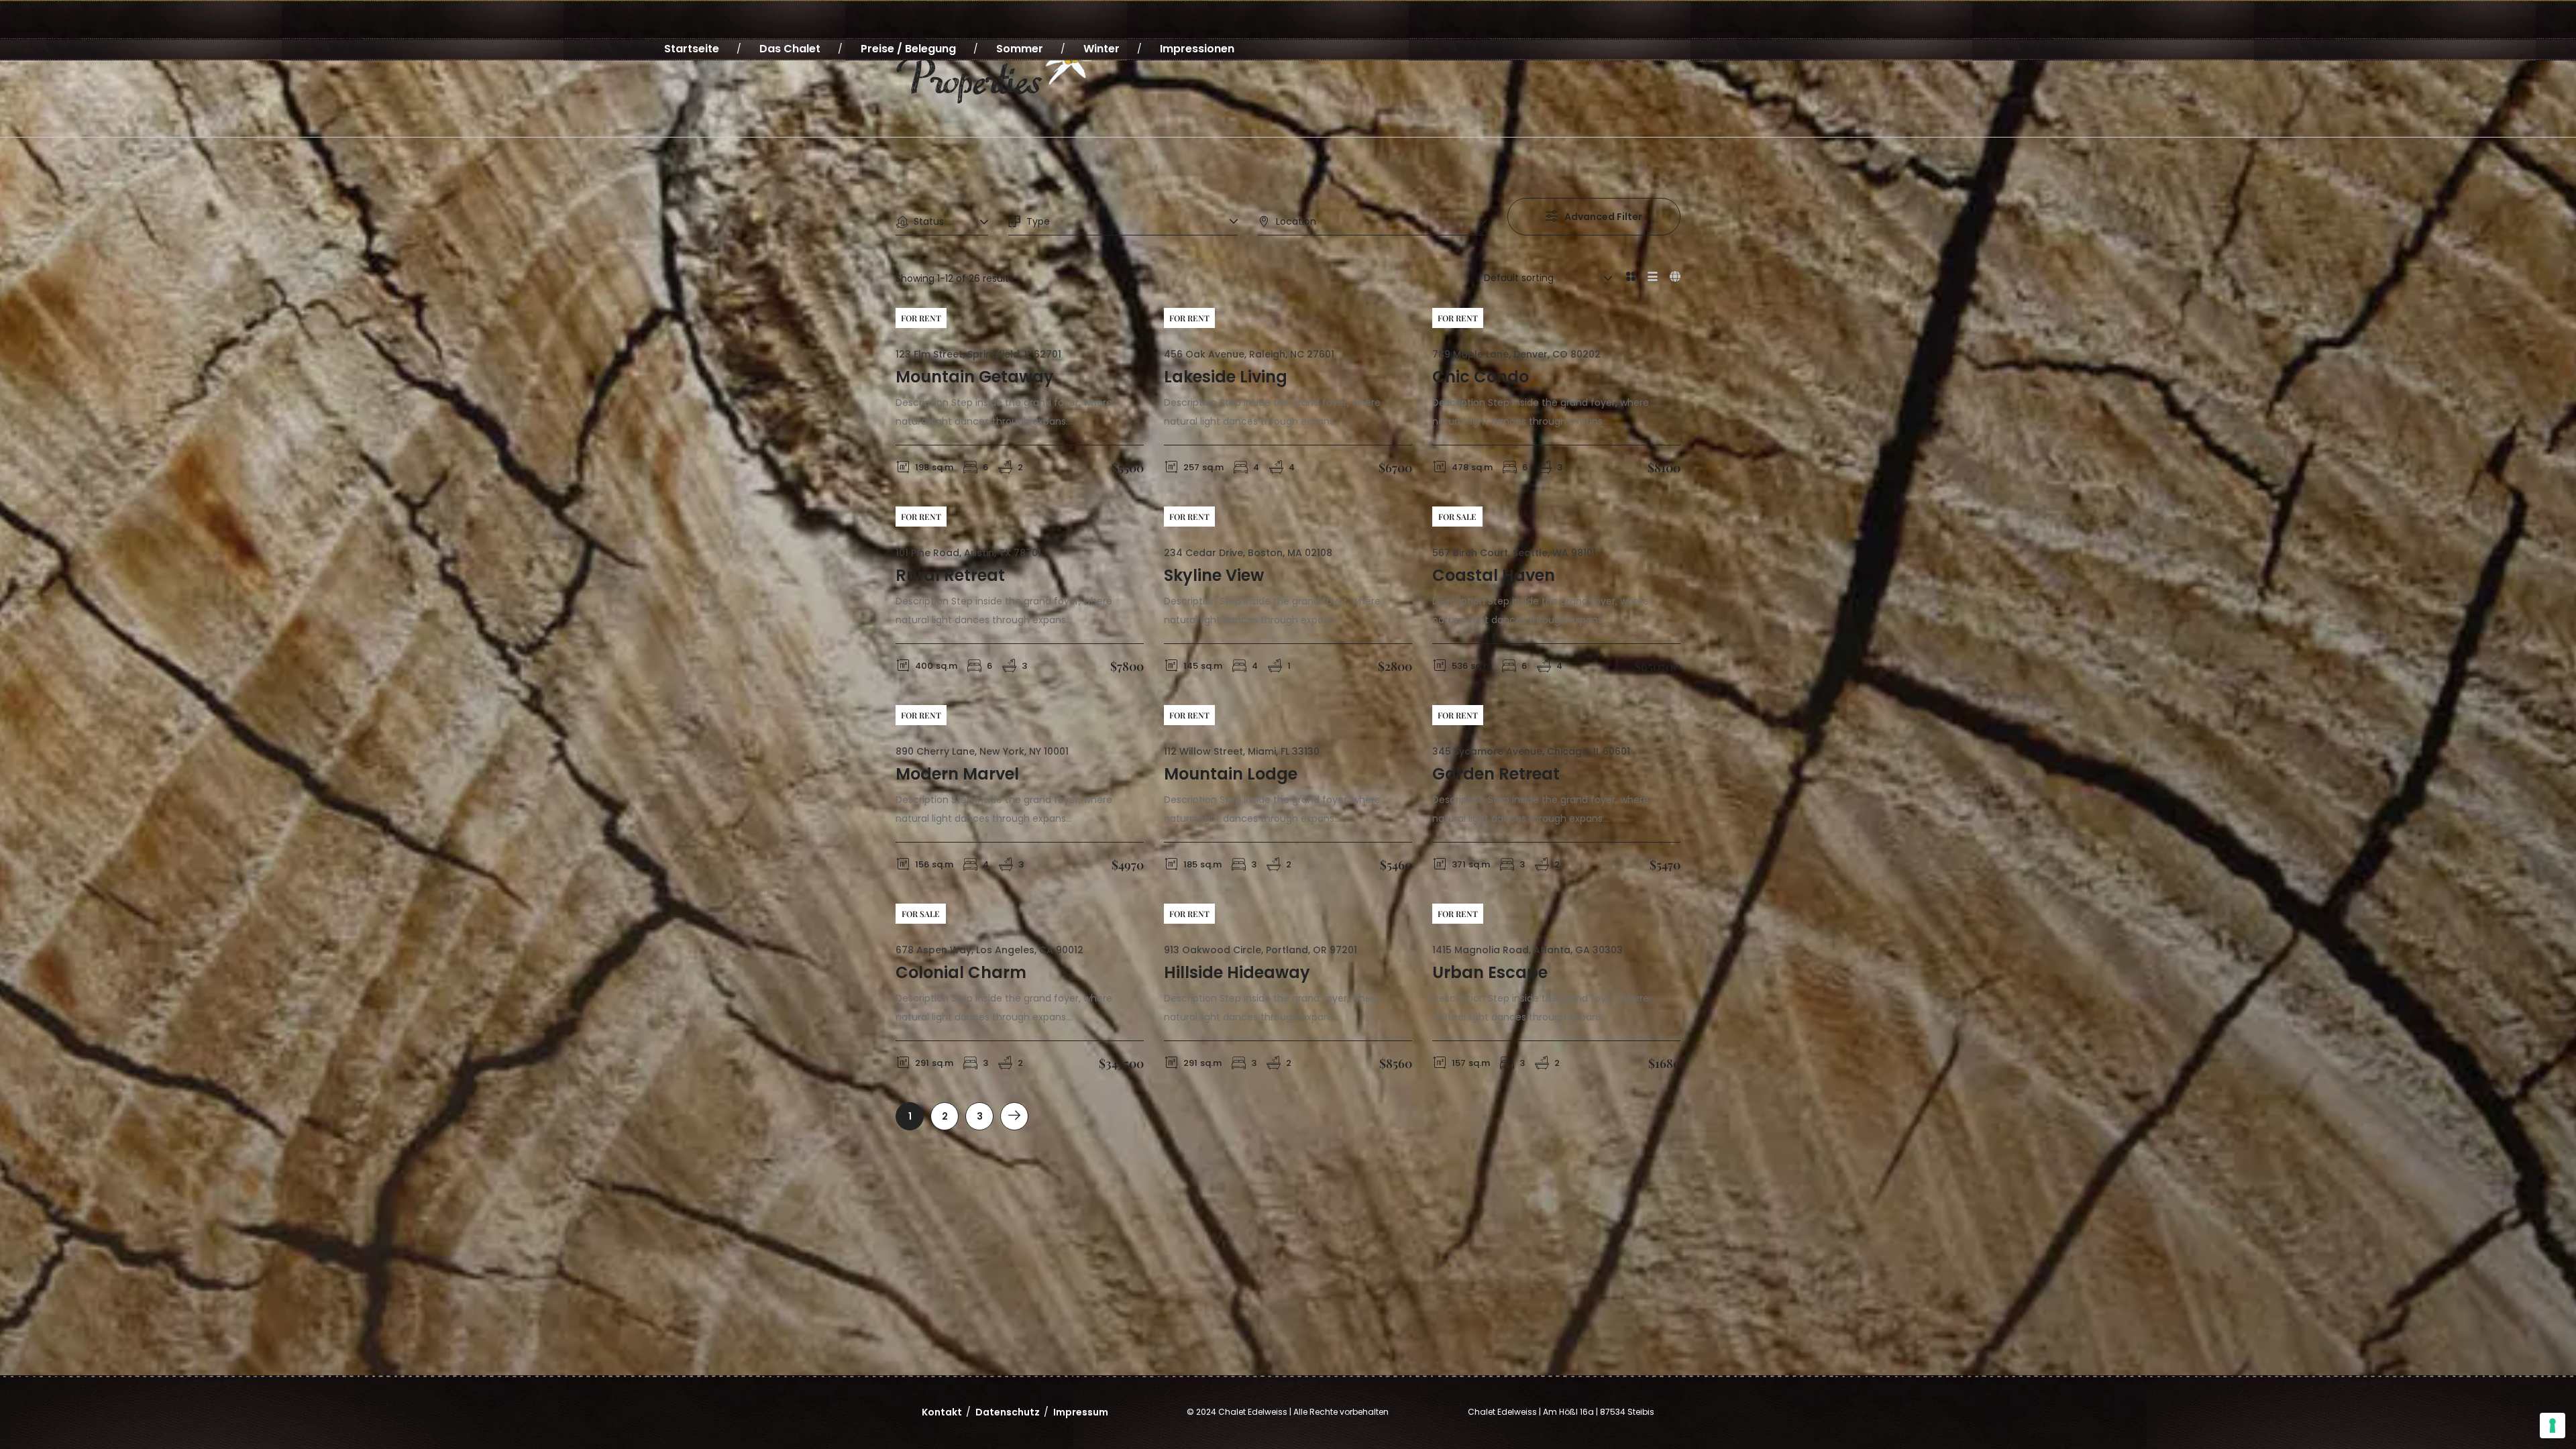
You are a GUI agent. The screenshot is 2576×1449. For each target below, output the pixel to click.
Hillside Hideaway (1237, 972)
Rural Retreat (950, 575)
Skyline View (1214, 575)
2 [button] (945, 1116)
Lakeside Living (1226, 377)
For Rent (921, 318)
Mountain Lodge (1231, 774)
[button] (1014, 1116)
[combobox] (942, 222)
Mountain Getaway (975, 377)
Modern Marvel (957, 774)
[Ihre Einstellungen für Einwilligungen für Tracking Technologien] (2553, 1426)
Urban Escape (1490, 972)
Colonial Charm (961, 972)
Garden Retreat (1496, 774)
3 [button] (980, 1116)
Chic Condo (1481, 377)
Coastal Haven (1494, 575)
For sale (1457, 517)
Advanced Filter (1603, 217)
